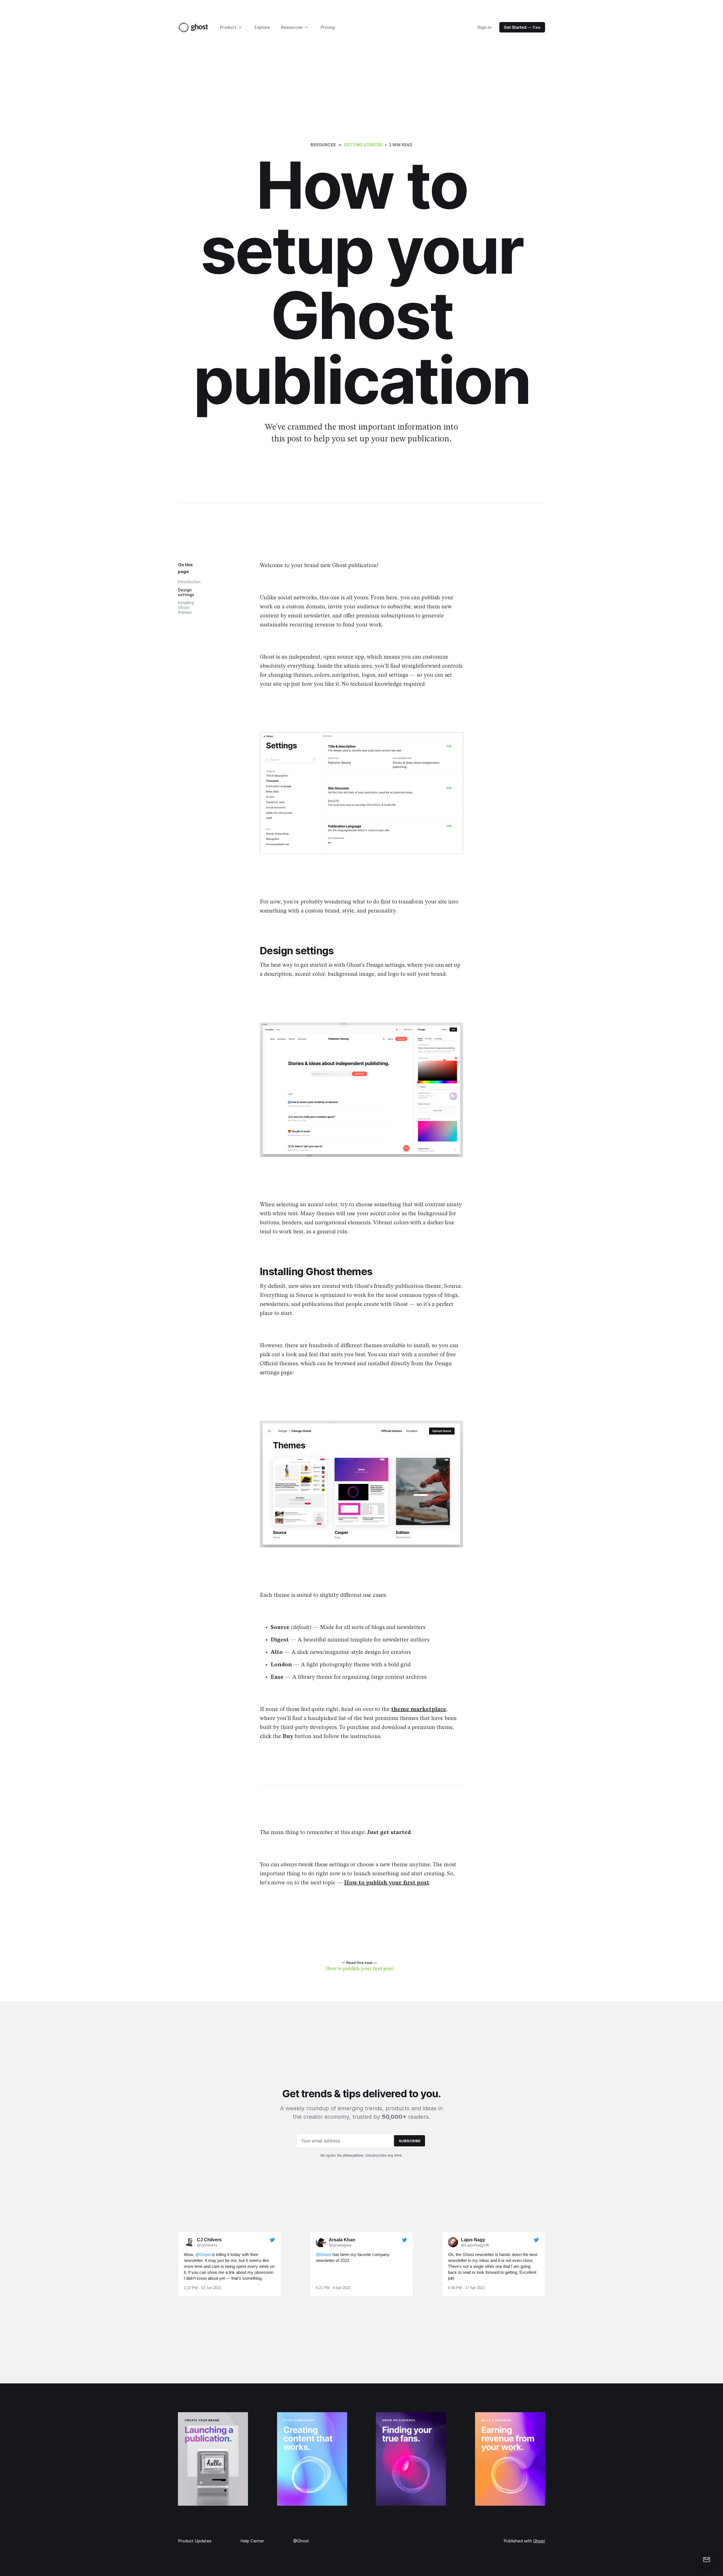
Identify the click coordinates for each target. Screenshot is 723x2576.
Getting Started (363, 145)
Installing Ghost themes (186, 607)
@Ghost (301, 2541)
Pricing (328, 27)
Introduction (189, 582)
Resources (323, 145)
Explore (262, 27)
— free (522, 27)
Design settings (186, 592)
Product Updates (195, 2541)
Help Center (252, 2541)
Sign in (484, 27)
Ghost (539, 2541)
